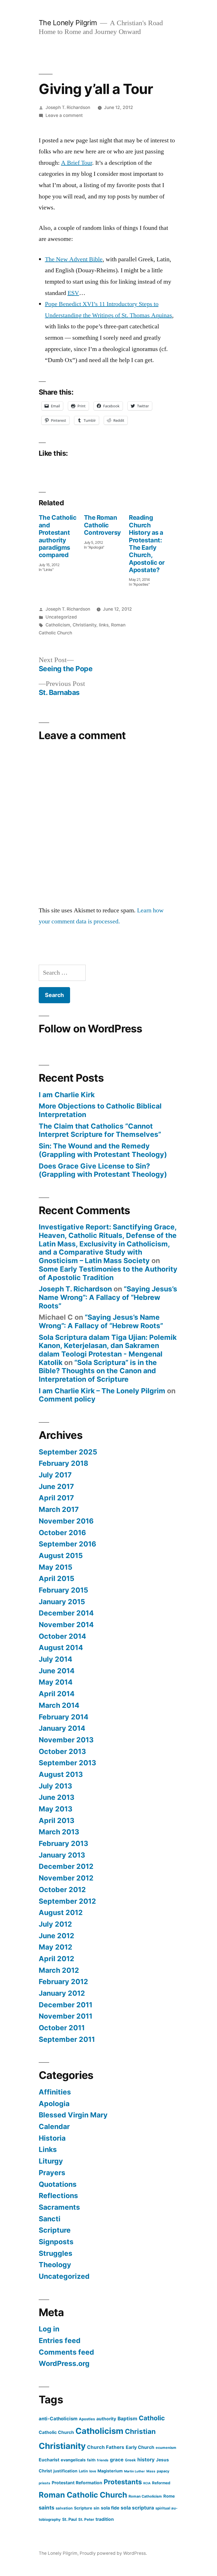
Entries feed (60, 2340)
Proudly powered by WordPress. (113, 2553)
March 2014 (59, 1705)
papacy (163, 2471)
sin (96, 2508)
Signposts (56, 2242)
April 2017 (56, 1498)
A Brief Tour (77, 163)
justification (65, 2471)
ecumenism (166, 2448)
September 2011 (67, 2039)
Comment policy (67, 1399)
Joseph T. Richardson (68, 107)
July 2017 (55, 1475)
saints (46, 2507)
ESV (73, 293)
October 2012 (62, 1890)
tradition (105, 2519)
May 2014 (56, 1682)
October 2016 (62, 1533)
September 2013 (67, 1763)
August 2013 (61, 1774)
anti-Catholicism (58, 2419)
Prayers (52, 2173)
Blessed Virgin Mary (73, 2115)
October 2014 (62, 1636)
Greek (130, 2460)
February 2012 (63, 1982)
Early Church (140, 2447)
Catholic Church (56, 2432)
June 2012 (57, 1936)
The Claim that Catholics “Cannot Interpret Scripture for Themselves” (100, 1130)
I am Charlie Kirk (67, 1095)
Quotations (58, 2184)
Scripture (55, 2230)
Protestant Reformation (77, 2483)
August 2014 (61, 1648)
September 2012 (67, 1901)
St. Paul (70, 2519)
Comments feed (66, 2352)
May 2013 (56, 1809)
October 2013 (62, 1751)
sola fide (110, 2508)
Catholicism (58, 625)
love (93, 2471)
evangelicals (73, 2460)
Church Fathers (106, 2447)
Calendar (54, 2126)
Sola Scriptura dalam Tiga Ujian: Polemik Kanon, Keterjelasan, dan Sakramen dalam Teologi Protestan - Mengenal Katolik (108, 1350)
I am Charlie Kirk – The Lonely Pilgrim (102, 1391)
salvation (64, 2508)
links (104, 625)
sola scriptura (137, 2508)
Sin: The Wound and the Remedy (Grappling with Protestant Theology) (103, 1150)
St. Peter (86, 2519)
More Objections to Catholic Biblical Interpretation (100, 1110)
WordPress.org (64, 2363)
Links (48, 2149)
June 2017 (56, 1486)
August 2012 (61, 1912)
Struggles (56, 2253)
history (146, 2460)
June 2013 (57, 1797)
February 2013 (63, 1843)
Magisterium (110, 2471)
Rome (169, 2496)
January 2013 (62, 1855)
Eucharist (49, 2460)
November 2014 (66, 1625)
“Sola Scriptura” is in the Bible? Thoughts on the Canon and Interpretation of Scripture (98, 1371)
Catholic (152, 2418)
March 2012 (59, 1970)
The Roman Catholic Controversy (102, 525)
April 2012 (57, 1959)
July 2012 (55, 1924)
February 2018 (63, 1463)
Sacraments (59, 2207)
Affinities (55, 2092)
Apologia (54, 2104)
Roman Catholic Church (83, 2495)
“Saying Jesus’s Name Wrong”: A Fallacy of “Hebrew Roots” (108, 1297)
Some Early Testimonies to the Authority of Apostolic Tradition (108, 1273)
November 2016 (66, 1521)
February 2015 (63, 1590)
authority (106, 2419)
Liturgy (51, 2161)
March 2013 (59, 1832)
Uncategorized (61, 617)
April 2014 (57, 1694)
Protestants (123, 2482)
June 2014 (57, 1671)
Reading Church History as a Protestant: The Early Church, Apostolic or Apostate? (147, 544)
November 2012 (66, 1878)
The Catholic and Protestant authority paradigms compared (58, 536)
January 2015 (62, 1602)
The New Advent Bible (74, 259)
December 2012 (66, 1866)
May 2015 (56, 1567)
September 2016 (67, 1544)
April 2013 (57, 1820)
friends (103, 2460)
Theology (55, 2265)
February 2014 (64, 1717)
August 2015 (61, 1556)
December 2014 (66, 1613)
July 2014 (56, 1659)
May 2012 (56, 1947)
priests (45, 2483)
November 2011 (66, 2016)
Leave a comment (64, 115)
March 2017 (59, 1509)
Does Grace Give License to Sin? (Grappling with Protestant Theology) (103, 1170)
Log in (49, 2329)
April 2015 (57, 1578)
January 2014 (62, 1728)
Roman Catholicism (145, 2496)
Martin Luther (134, 2471)
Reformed (161, 2483)
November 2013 (66, 1740)
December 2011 (66, 2005)
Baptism (127, 2418)
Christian (140, 2431)
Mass (151, 2471)
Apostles (87, 2419)
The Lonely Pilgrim (68, 23)
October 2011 (62, 2028)
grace (117, 2460)
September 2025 (68, 1452)
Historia (52, 2138)
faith (91, 2460)
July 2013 (55, 1786)
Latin (83, 2471)
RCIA (147, 2483)
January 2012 (62, 1993)
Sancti (50, 2219)
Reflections (58, 2196)
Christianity (84, 625)
